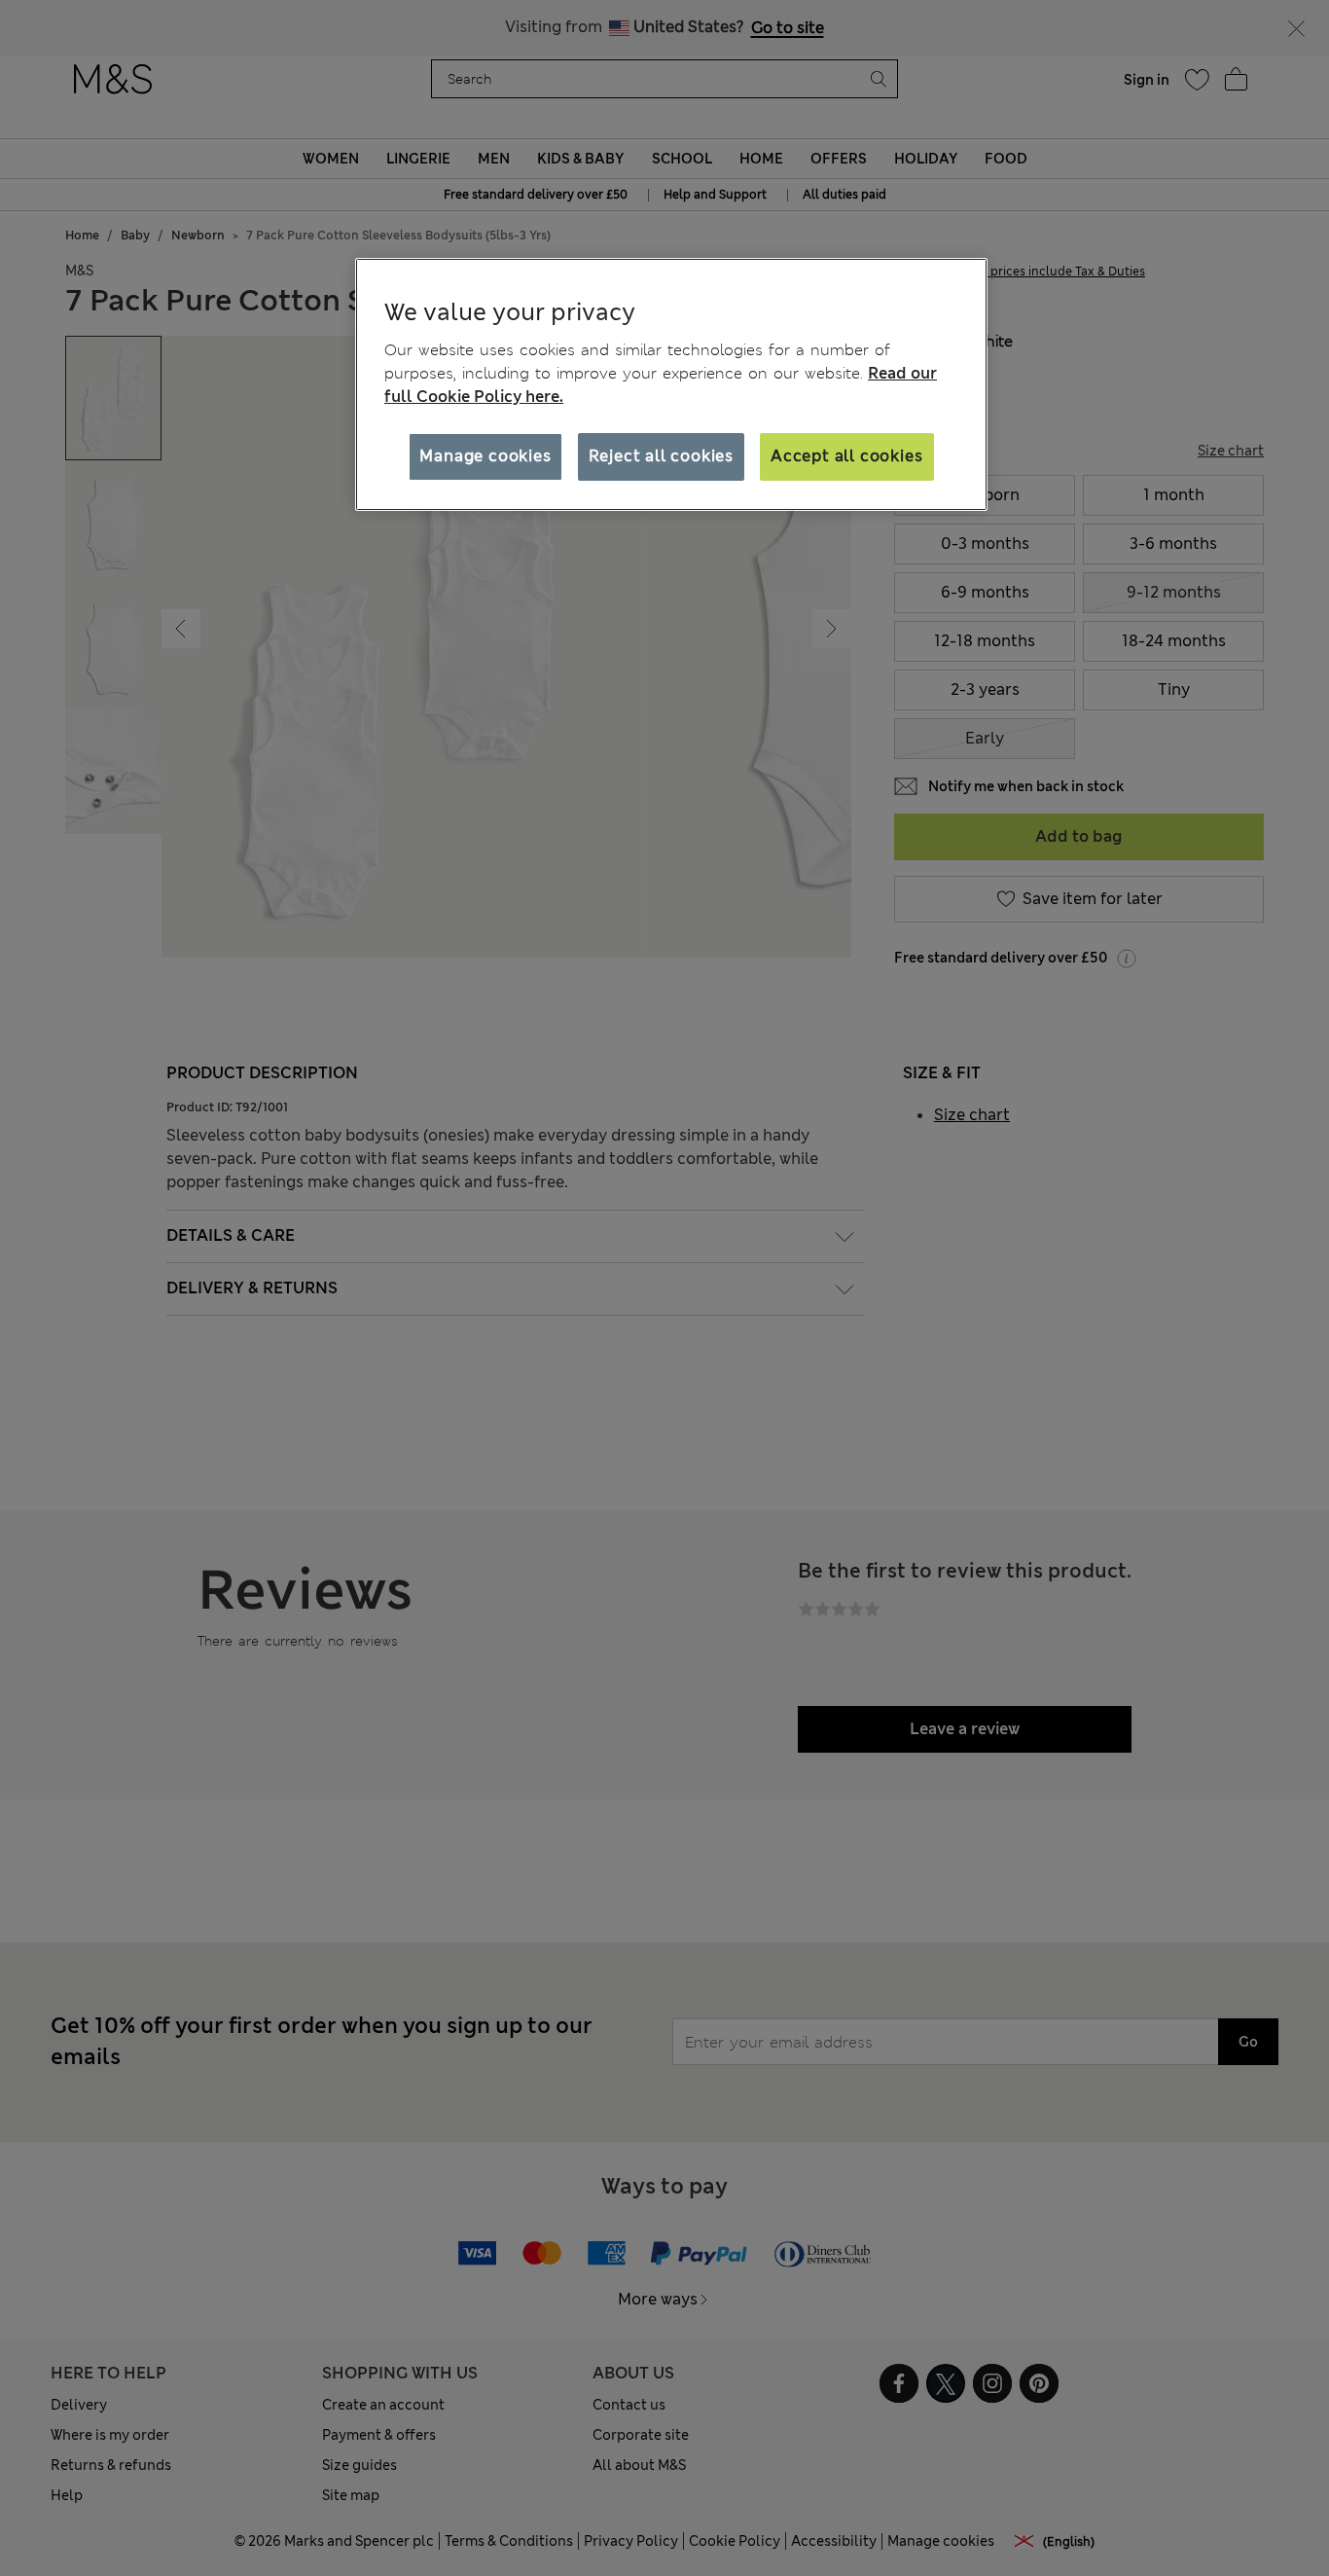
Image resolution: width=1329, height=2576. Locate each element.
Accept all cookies (846, 456)
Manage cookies (485, 456)
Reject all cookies (661, 456)
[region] (671, 384)
